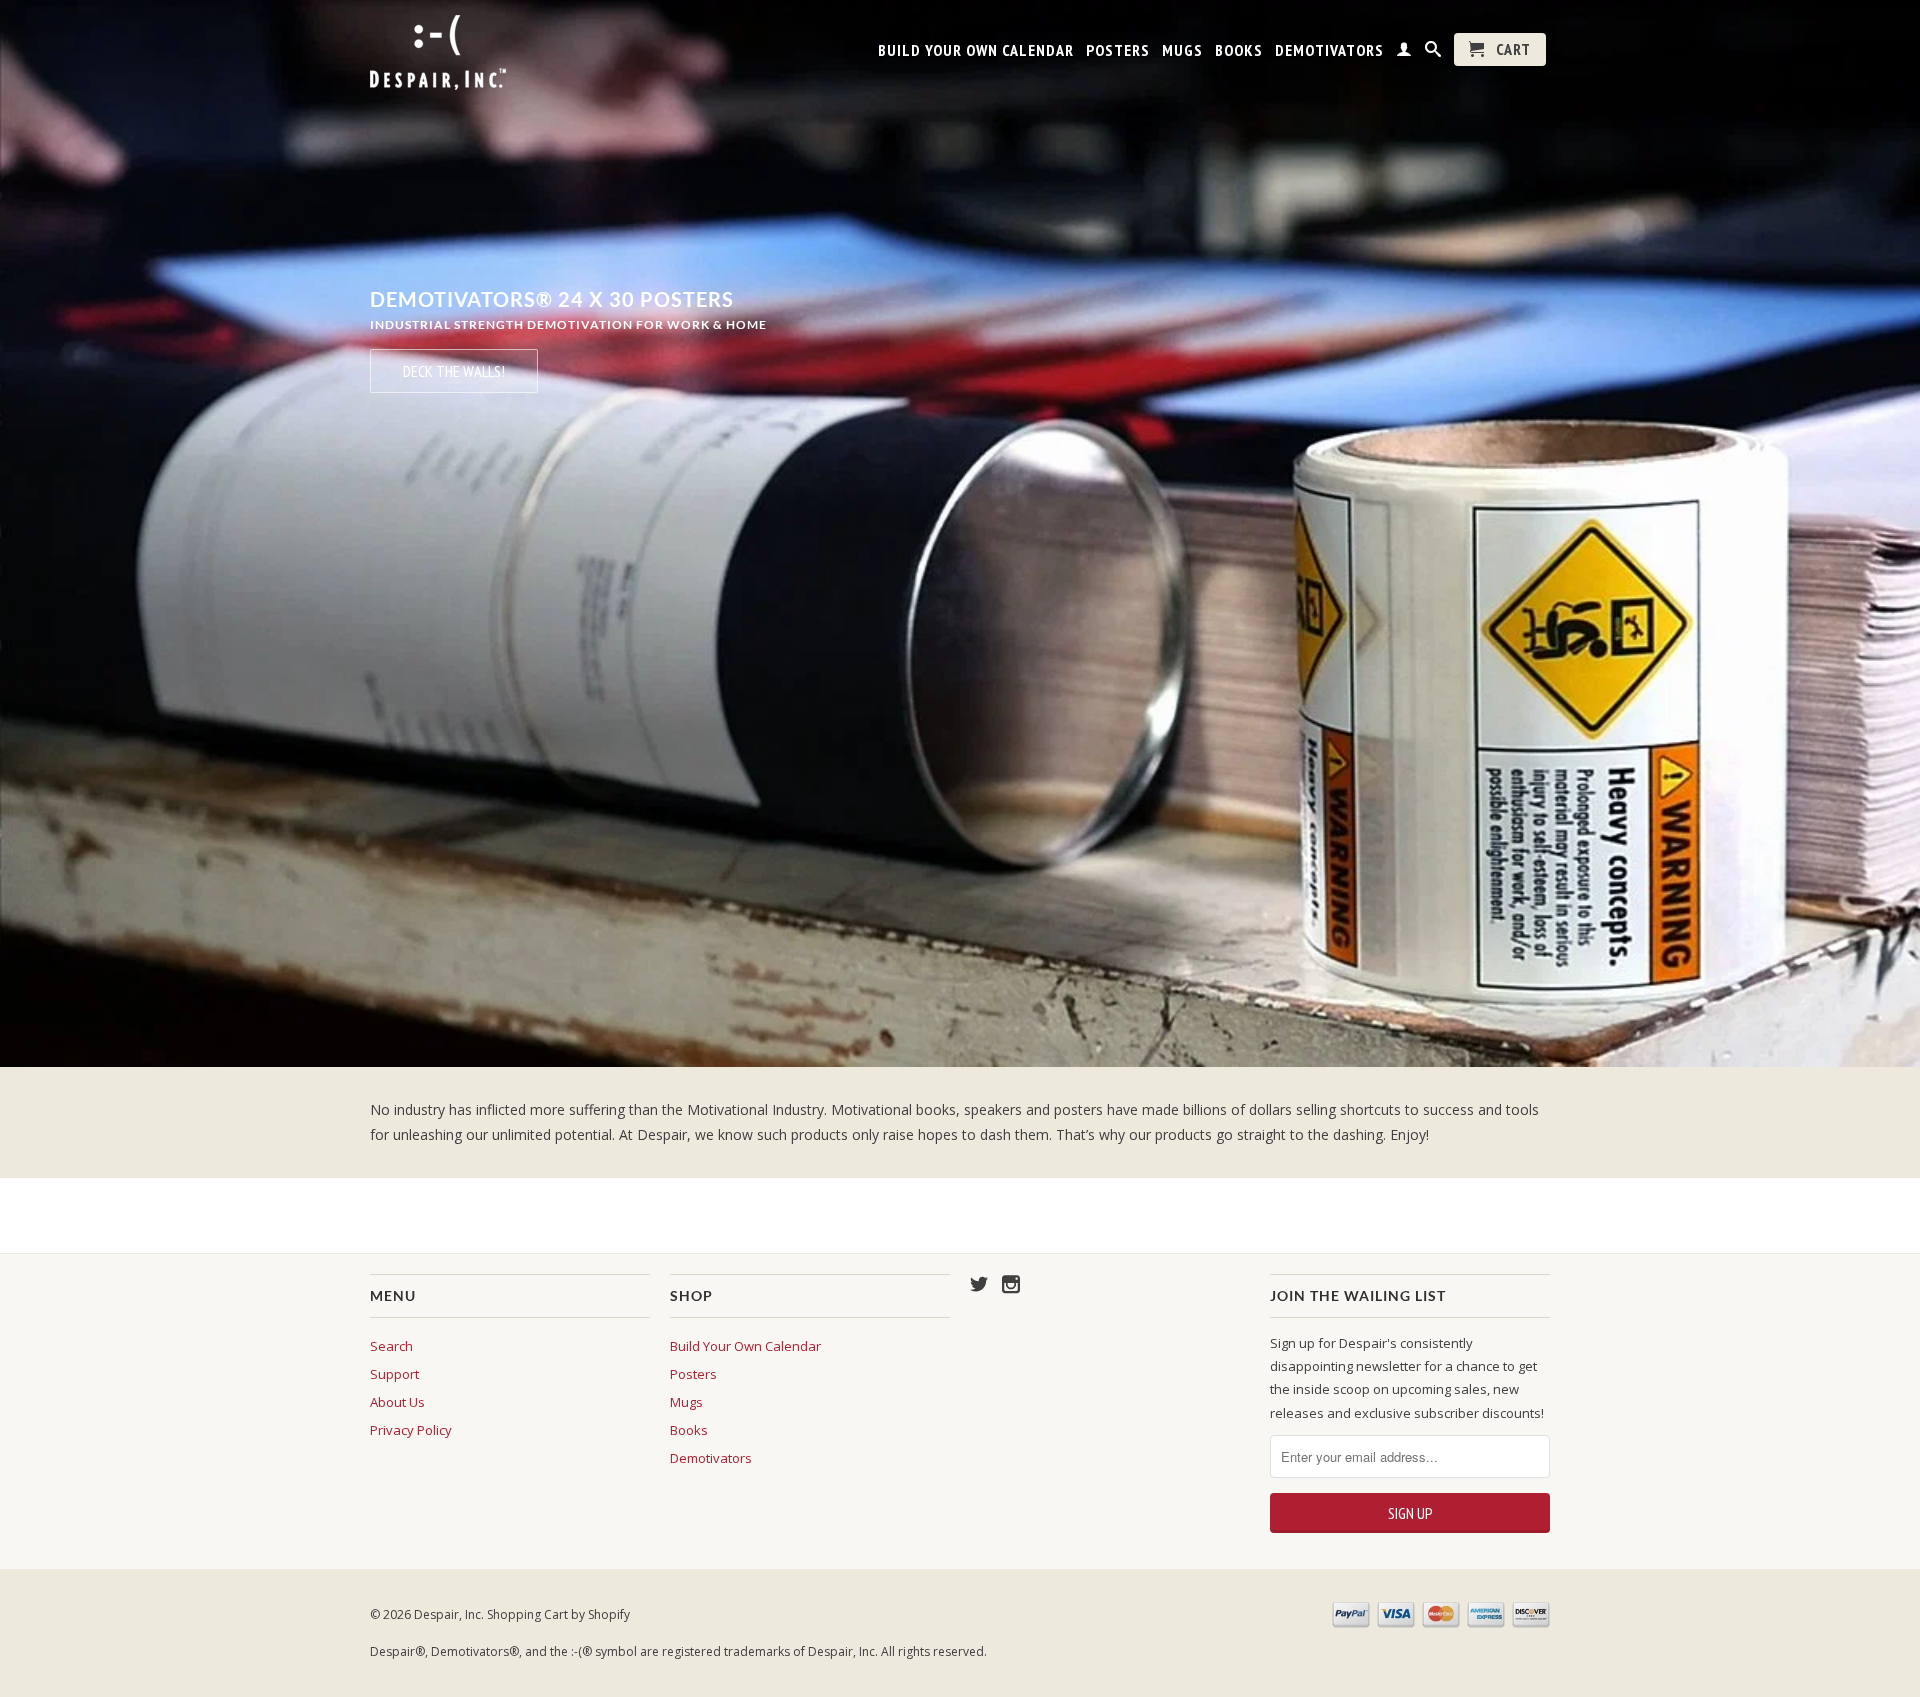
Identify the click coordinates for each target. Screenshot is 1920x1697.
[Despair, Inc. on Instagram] (1011, 1284)
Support (394, 1374)
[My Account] (1404, 53)
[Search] (1433, 53)
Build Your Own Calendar (976, 50)
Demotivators (1329, 50)
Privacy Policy (411, 1430)
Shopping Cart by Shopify (558, 1614)
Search (391, 1346)
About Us (397, 1402)
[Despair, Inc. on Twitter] (979, 1284)
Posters (1118, 50)
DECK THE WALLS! (454, 371)
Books (1239, 50)
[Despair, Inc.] (510, 52)
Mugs (1182, 50)
